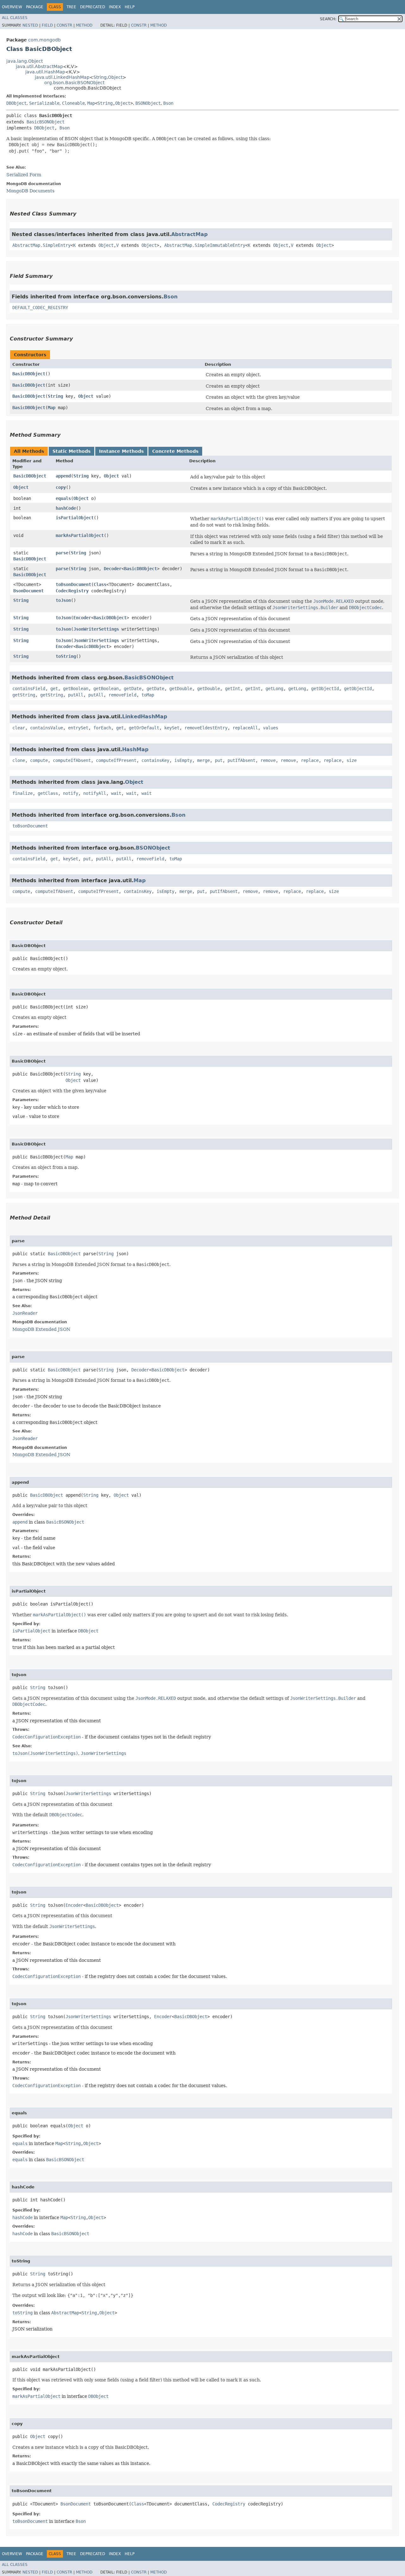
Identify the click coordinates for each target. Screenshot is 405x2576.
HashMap (135, 749)
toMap (148, 695)
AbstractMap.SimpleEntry (41, 245)
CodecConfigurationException (47, 1737)
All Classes (15, 18)
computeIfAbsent (72, 760)
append (63, 476)
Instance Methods (121, 451)
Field (47, 25)
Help (130, 7)
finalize (22, 793)
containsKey (155, 760)
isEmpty (183, 760)
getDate (133, 689)
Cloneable (73, 103)
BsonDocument (28, 591)
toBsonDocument (73, 584)
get (54, 689)
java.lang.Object (25, 61)
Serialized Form (24, 175)
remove (268, 760)
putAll (76, 695)
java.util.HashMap (45, 72)
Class (100, 584)
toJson (63, 600)
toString (66, 656)
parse (62, 553)
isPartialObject (75, 518)
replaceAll (245, 728)
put (219, 760)
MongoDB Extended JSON (41, 1329)
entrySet (78, 728)
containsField (29, 689)
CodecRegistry (72, 591)
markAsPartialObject (80, 535)
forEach (102, 728)
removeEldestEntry (206, 728)
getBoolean (76, 689)
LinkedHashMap (145, 717)
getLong (274, 689)
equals (63, 498)
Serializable (44, 103)
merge (203, 760)
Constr (64, 25)
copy (61, 487)
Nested (30, 25)
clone (19, 760)
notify (71, 793)
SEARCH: (328, 19)
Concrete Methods (175, 451)
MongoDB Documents (30, 191)
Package (35, 7)
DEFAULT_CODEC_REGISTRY (40, 308)
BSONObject (148, 103)
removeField (122, 695)
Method (84, 25)
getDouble (181, 689)
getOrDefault (144, 728)
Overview (12, 7)
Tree (71, 7)
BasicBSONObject (46, 122)
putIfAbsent (241, 760)
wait (116, 793)
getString (24, 695)
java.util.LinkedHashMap (62, 77)
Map (91, 103)
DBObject (16, 103)
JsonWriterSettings (96, 629)
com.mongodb (44, 40)
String (100, 77)
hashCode (66, 508)
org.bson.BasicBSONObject (74, 83)
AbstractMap (189, 234)
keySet (172, 728)
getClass (48, 793)
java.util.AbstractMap (39, 66)
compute (39, 760)
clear (19, 728)
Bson (168, 103)
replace (310, 760)
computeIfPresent (116, 760)
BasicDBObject (29, 374)
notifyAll (95, 793)
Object (115, 77)
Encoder (82, 618)
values (271, 728)
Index (115, 7)
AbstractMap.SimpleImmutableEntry (205, 245)
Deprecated (93, 7)
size (352, 760)
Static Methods (72, 451)
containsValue (47, 728)
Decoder (113, 569)
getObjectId (325, 689)
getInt (233, 689)
